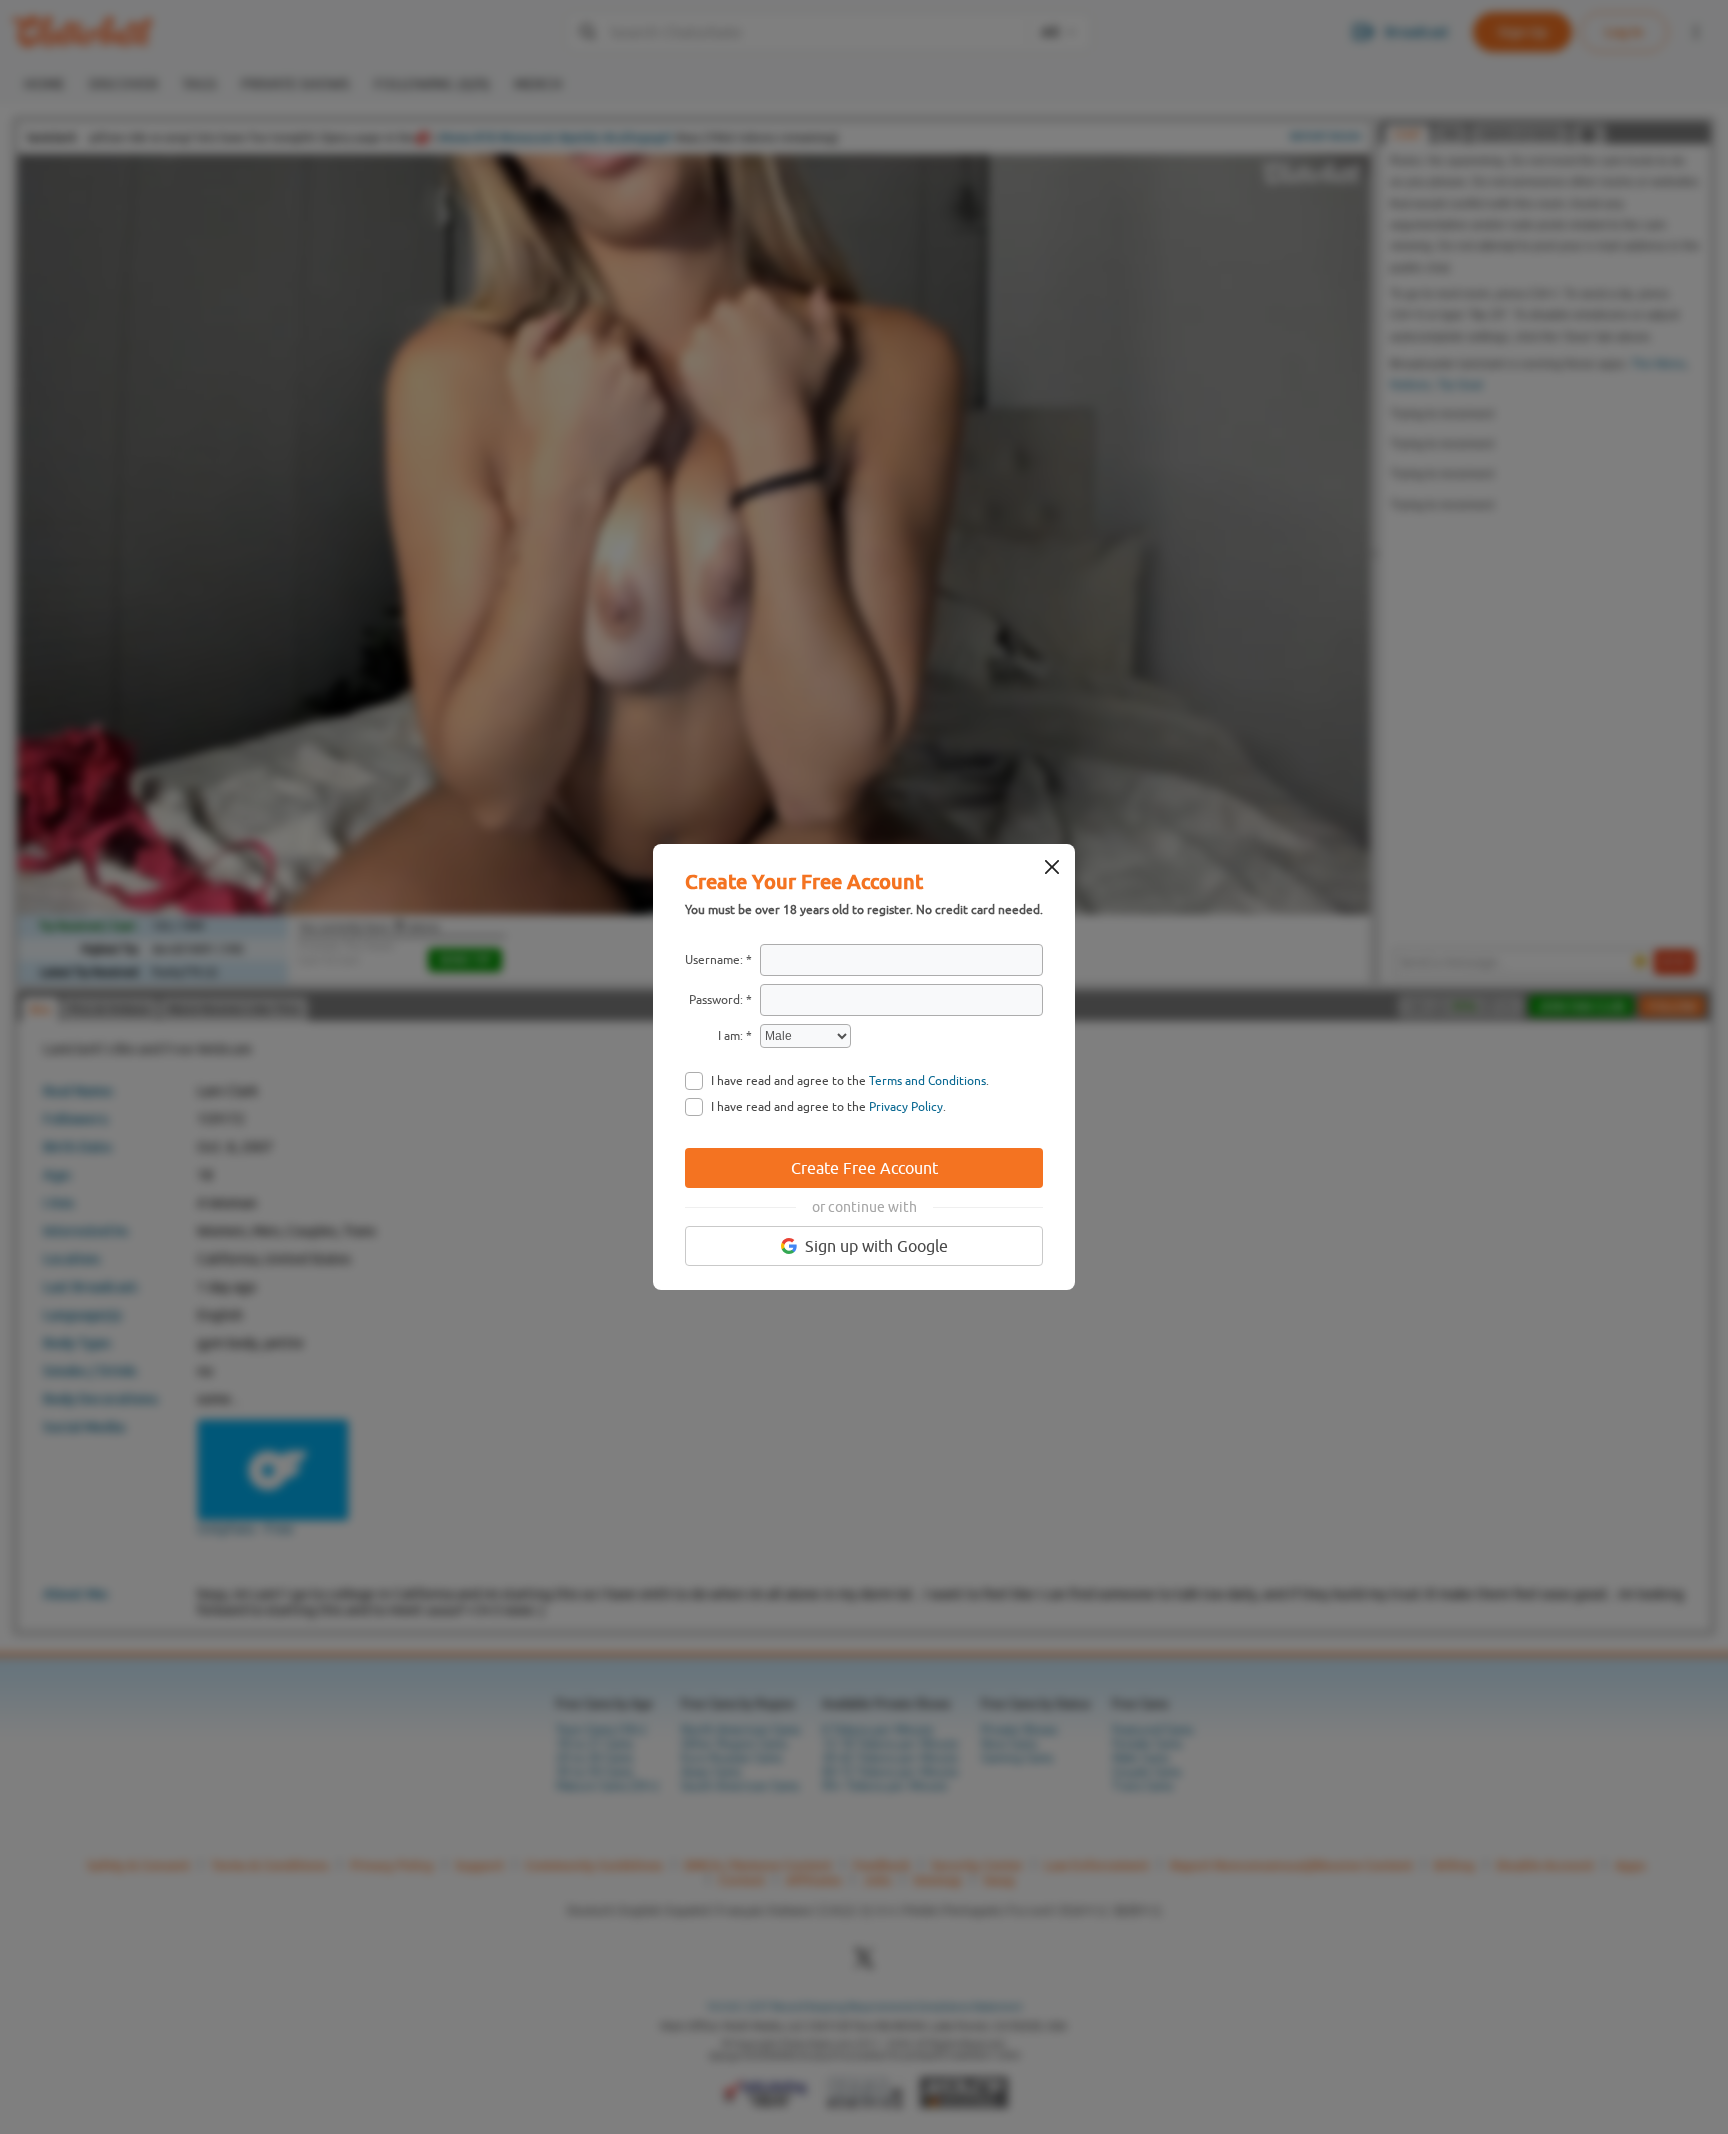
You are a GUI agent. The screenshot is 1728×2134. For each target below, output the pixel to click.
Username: (714, 960)
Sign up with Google (876, 1246)
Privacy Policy (906, 1107)
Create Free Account (864, 1168)
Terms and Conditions (927, 1081)
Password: (716, 1000)
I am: (730, 1036)
